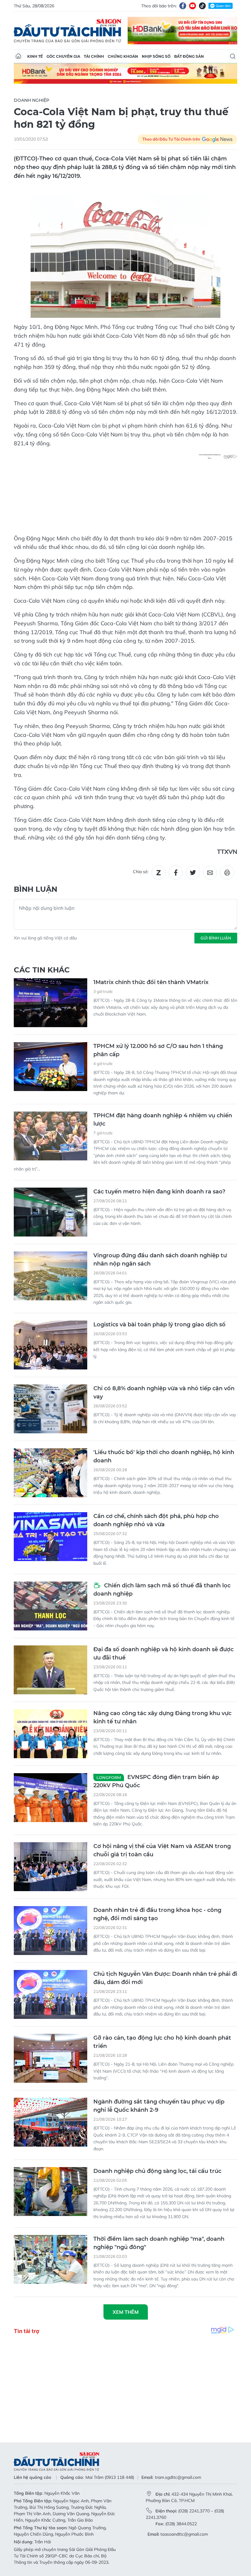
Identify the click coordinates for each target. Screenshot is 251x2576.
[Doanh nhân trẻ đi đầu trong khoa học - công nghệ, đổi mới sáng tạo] (51, 1931)
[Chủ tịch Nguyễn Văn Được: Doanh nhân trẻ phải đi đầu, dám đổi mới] (51, 1994)
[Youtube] (193, 6)
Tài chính (94, 56)
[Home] (18, 56)
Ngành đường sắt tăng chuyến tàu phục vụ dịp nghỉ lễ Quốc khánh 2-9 (159, 2106)
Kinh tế (35, 56)
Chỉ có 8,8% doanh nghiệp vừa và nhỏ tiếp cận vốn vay (164, 1393)
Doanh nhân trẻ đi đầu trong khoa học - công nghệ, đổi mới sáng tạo (157, 1914)
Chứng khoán (123, 56)
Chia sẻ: (141, 872)
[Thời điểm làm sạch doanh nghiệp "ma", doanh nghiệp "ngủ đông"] (51, 2259)
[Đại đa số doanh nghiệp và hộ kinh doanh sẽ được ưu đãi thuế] (51, 1670)
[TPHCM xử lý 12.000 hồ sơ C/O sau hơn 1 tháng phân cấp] (51, 1067)
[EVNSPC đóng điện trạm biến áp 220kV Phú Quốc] (51, 1798)
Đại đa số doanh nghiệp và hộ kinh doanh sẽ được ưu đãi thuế (163, 1654)
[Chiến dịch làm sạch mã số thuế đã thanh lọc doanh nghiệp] (51, 1606)
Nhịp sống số (156, 56)
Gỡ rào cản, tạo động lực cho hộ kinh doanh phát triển (162, 2042)
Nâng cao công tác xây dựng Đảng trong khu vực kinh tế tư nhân (162, 1717)
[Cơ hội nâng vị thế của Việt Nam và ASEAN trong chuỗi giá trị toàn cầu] (51, 1867)
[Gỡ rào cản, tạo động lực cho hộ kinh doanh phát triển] (51, 2058)
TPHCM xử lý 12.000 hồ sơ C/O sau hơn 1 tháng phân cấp (158, 1050)
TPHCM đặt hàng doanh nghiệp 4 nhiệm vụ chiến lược (163, 1120)
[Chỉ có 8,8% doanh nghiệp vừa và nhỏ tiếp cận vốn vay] (51, 1409)
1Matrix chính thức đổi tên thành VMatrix (151, 982)
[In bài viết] (227, 873)
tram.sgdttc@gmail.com (178, 2477)
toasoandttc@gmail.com (184, 2534)
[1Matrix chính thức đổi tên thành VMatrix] (51, 1003)
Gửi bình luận (216, 938)
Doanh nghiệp (32, 100)
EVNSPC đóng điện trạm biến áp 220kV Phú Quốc (156, 1781)
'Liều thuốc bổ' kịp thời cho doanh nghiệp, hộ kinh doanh (164, 1456)
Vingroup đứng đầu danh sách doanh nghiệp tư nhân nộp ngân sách (160, 1260)
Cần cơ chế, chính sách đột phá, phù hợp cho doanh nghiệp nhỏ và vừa (156, 1520)
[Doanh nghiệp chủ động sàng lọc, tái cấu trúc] (51, 2192)
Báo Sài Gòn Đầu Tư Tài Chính (68, 31)
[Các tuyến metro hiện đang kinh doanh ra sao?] (51, 1212)
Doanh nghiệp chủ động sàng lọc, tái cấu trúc (157, 2171)
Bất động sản (189, 56)
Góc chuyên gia (63, 56)
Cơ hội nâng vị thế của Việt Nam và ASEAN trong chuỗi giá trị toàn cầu (162, 1850)
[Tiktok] (202, 6)
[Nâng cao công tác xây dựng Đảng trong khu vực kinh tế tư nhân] (51, 1734)
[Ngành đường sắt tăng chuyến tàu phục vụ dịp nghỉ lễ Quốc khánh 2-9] (51, 2122)
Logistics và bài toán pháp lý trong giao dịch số (159, 1325)
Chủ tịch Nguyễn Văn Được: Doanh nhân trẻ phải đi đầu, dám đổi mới (165, 1978)
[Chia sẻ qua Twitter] (193, 873)
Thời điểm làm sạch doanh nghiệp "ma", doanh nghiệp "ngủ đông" (159, 2243)
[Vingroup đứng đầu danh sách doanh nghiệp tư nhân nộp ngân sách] (51, 1276)
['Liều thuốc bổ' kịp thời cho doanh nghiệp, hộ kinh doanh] (51, 1473)
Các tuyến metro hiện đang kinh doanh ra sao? (159, 1192)
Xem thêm (126, 2312)
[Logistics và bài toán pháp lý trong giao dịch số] (51, 1345)
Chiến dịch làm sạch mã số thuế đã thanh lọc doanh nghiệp (162, 1590)
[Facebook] (183, 6)
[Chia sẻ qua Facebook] (176, 873)
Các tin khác (42, 970)
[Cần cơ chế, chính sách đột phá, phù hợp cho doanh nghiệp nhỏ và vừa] (51, 1537)
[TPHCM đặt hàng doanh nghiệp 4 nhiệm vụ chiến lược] (51, 1136)
